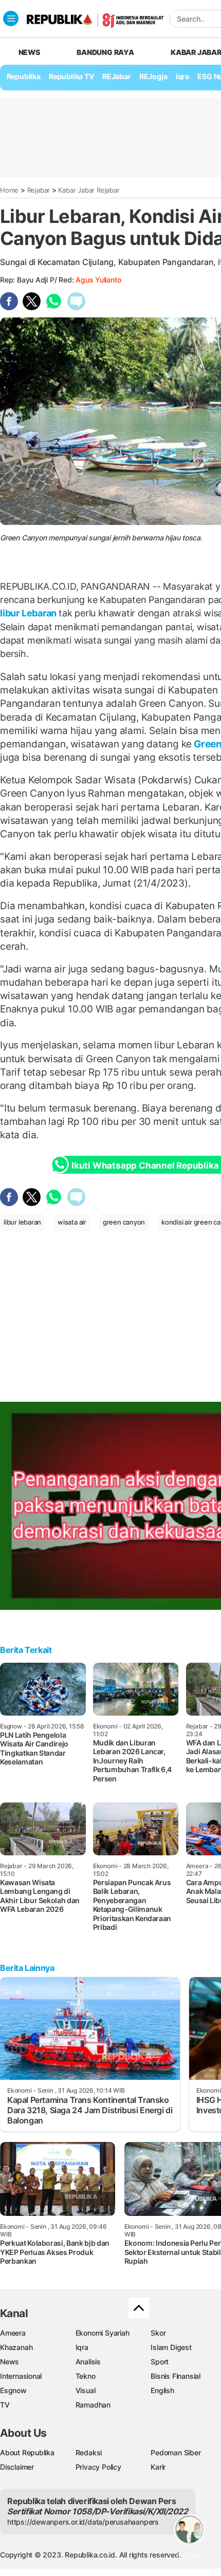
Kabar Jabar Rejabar (89, 190)
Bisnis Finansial (176, 2376)
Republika (24, 76)
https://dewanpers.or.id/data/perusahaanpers (83, 2522)
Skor (158, 2333)
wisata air (72, 1222)
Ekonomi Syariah (103, 2333)
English (162, 2390)
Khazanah (16, 2347)
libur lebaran (22, 1222)
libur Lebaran (29, 613)
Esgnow (13, 2390)
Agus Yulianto (98, 280)
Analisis (88, 2362)
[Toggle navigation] (11, 18)
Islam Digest (171, 2347)
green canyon (124, 1222)
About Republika (27, 2452)
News (10, 2362)
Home (9, 190)
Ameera (13, 2333)
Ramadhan (93, 2405)
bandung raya (105, 52)
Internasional (21, 2376)
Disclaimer (17, 2467)
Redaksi (89, 2452)
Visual (86, 2390)
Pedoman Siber (176, 2452)
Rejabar (39, 190)
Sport (160, 2362)
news (29, 52)
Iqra (82, 2347)
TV (5, 2405)
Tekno (86, 2376)
